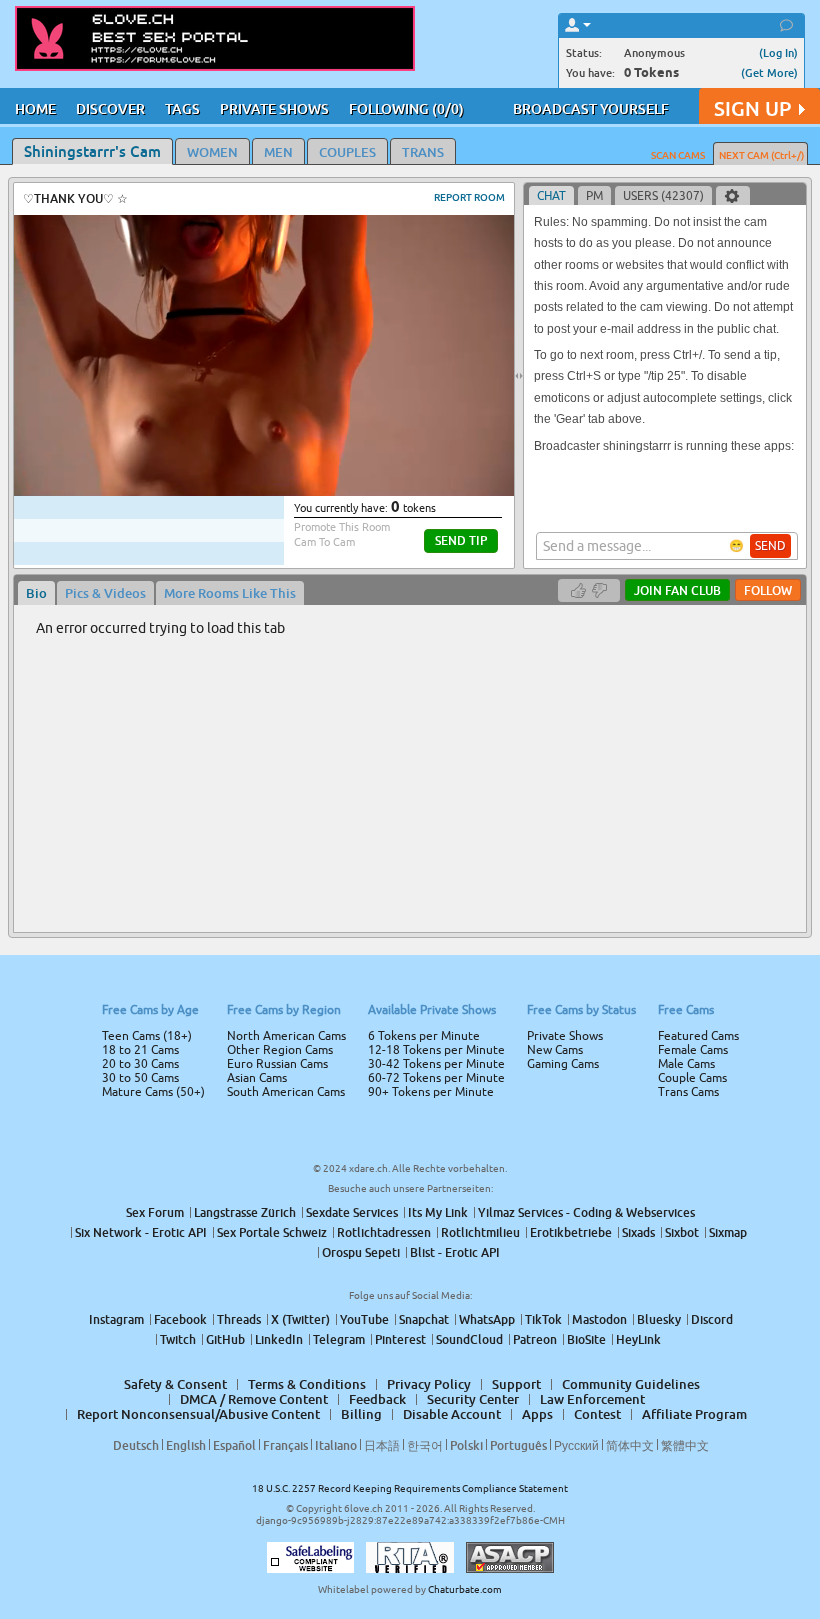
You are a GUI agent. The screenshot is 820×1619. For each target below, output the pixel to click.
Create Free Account (410, 950)
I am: (276, 817)
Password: (262, 781)
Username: (260, 741)
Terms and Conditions (473, 863)
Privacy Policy (452, 889)
